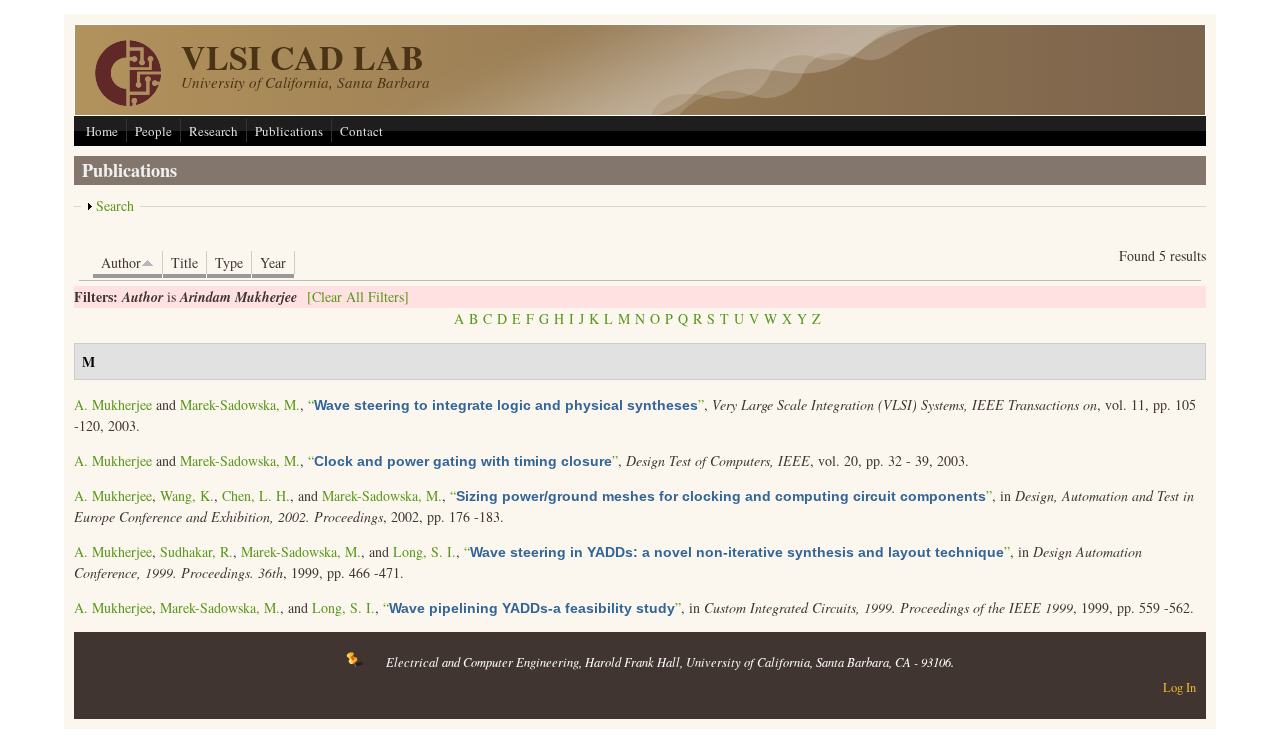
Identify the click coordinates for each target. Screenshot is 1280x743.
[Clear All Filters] (358, 296)
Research (213, 131)
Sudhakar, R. (196, 551)
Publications (289, 131)
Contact (361, 131)
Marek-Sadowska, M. (240, 404)
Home (102, 131)
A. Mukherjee (113, 404)
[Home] (128, 100)
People (153, 131)
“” (506, 404)
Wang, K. (187, 495)
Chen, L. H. (256, 495)
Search (115, 205)
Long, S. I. (424, 551)
